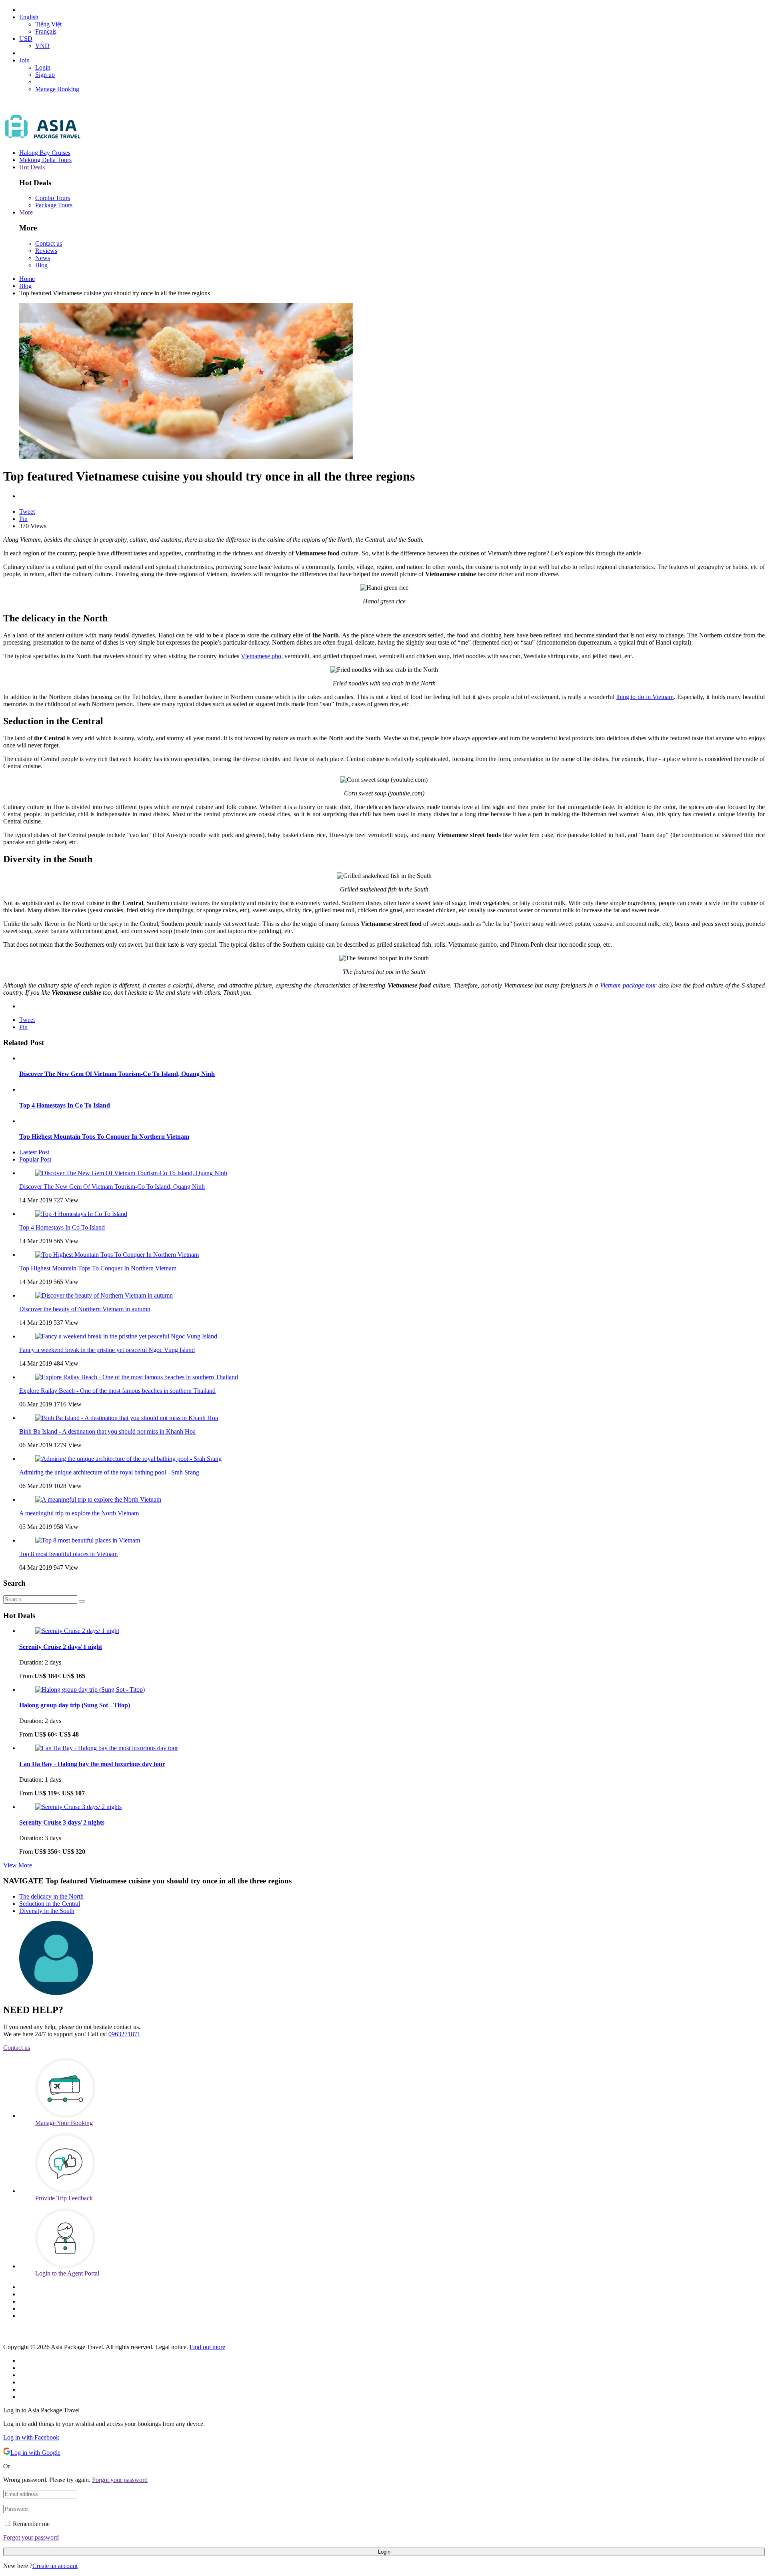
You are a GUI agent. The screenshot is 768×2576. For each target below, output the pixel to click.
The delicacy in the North (51, 1896)
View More (18, 1865)
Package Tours (54, 205)
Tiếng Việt (48, 24)
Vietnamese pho (261, 656)
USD (26, 39)
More (26, 212)
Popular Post (35, 1159)
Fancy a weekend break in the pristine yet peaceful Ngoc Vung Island (107, 1350)
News (43, 258)
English (29, 17)
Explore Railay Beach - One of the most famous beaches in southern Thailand (117, 1391)
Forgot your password (120, 2480)
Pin (23, 519)
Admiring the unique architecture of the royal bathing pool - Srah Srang (109, 1472)
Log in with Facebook (31, 2437)
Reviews (46, 251)
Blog (41, 265)
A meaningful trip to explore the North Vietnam (79, 1513)
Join (24, 60)
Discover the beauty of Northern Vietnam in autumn (85, 1309)
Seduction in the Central (50, 1904)
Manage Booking (57, 89)
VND (42, 46)
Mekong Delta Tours (45, 160)
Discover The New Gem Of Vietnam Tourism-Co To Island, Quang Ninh (117, 1074)
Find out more (207, 2347)
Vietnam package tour (628, 985)
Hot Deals (32, 167)
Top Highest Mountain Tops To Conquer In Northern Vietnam (104, 1137)
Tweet (27, 512)
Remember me (31, 2524)
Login (43, 67)
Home (27, 279)
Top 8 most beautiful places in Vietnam (68, 1554)
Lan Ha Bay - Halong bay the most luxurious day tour (92, 1764)
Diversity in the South (47, 1911)
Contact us (49, 243)
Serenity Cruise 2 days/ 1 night (61, 1647)
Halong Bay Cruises (45, 153)
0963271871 (124, 2034)
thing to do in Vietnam (645, 697)
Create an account (55, 2566)
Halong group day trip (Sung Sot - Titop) (75, 1705)
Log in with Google (35, 2453)
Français (46, 31)
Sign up (45, 75)
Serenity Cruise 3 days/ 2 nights (62, 1822)
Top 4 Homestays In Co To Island (65, 1105)
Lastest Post (34, 1152)
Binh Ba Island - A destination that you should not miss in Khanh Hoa (107, 1431)
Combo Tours (53, 198)
